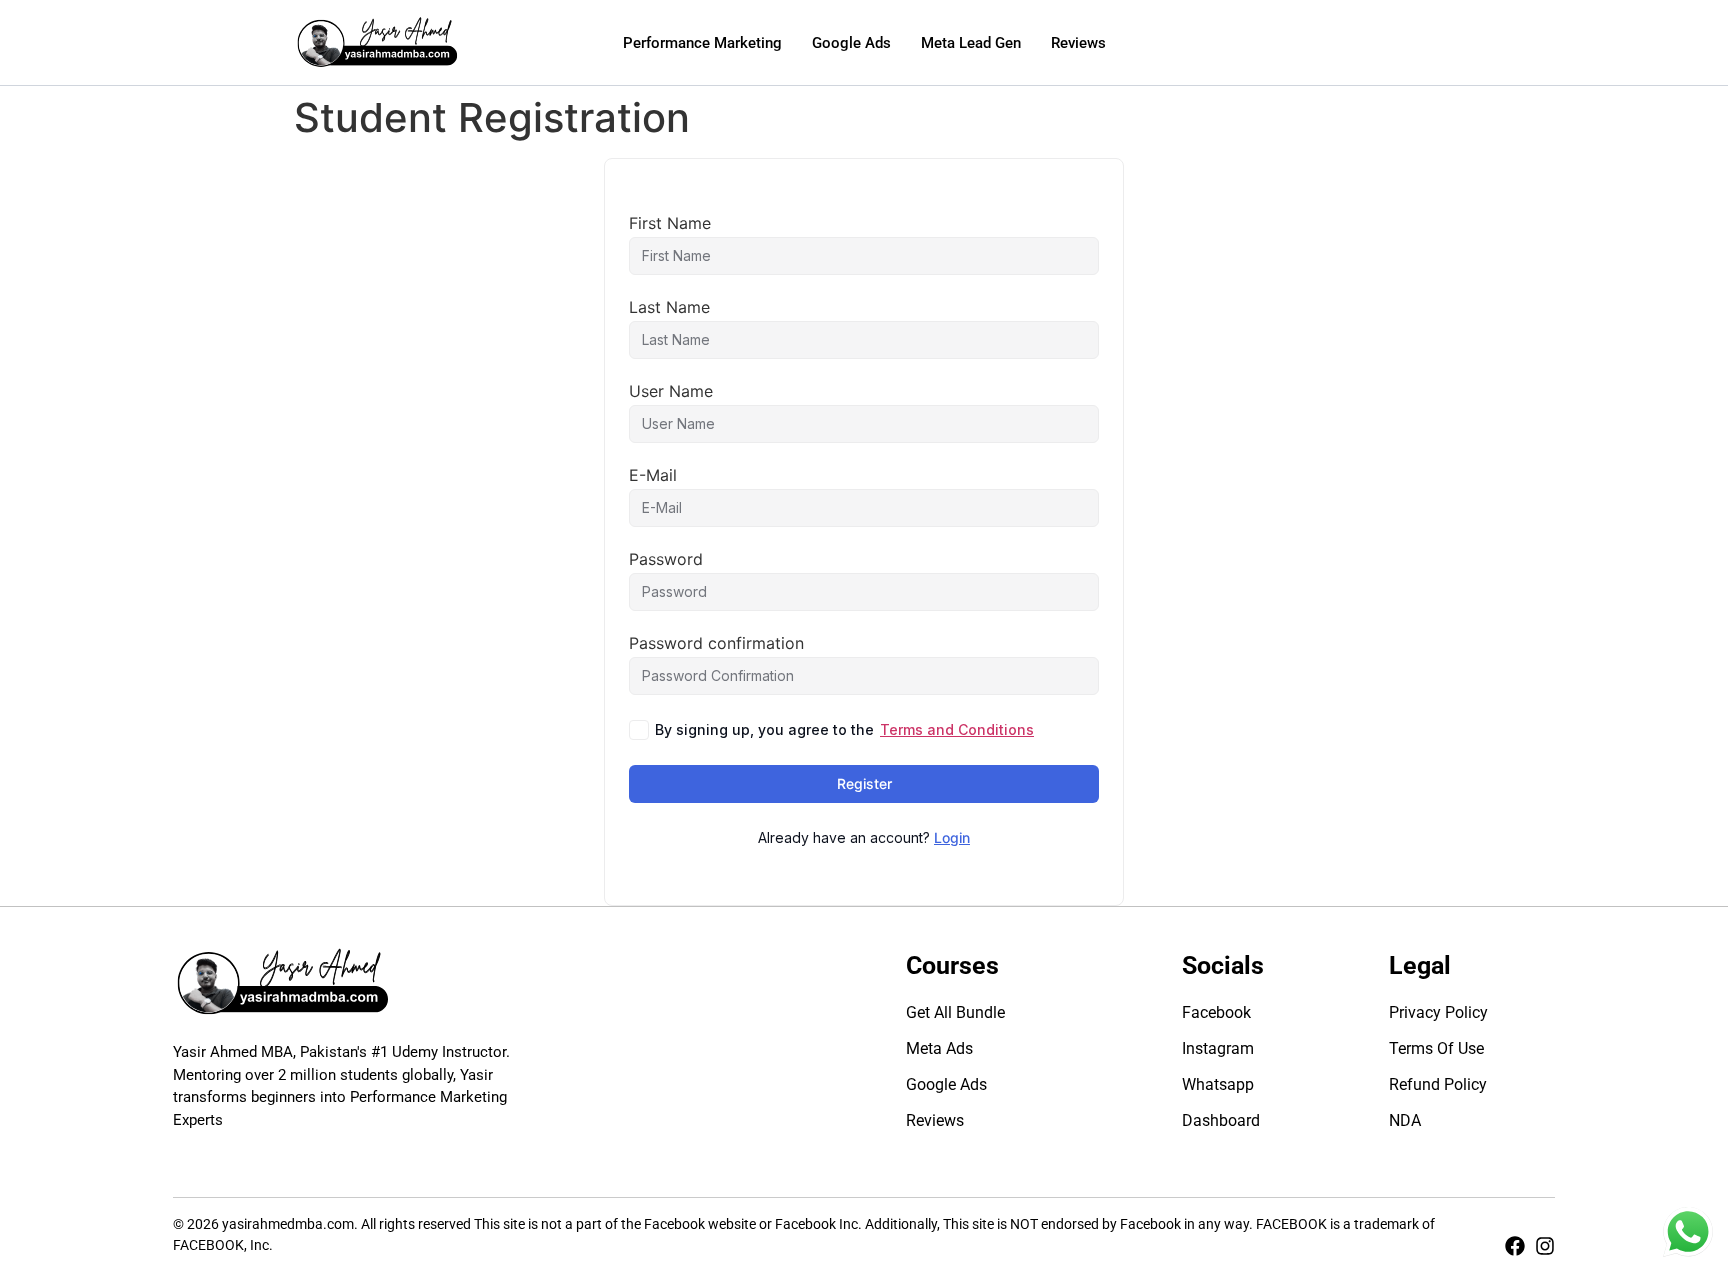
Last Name (669, 307)
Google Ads (851, 43)
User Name (671, 391)
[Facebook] (1515, 1246)
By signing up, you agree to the (844, 729)
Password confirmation (716, 643)
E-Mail (653, 475)
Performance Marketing (702, 43)
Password (666, 559)
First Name (670, 223)
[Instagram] (1545, 1246)
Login (952, 837)
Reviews (1078, 43)
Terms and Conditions (957, 729)
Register (864, 783)
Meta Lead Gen (971, 43)
